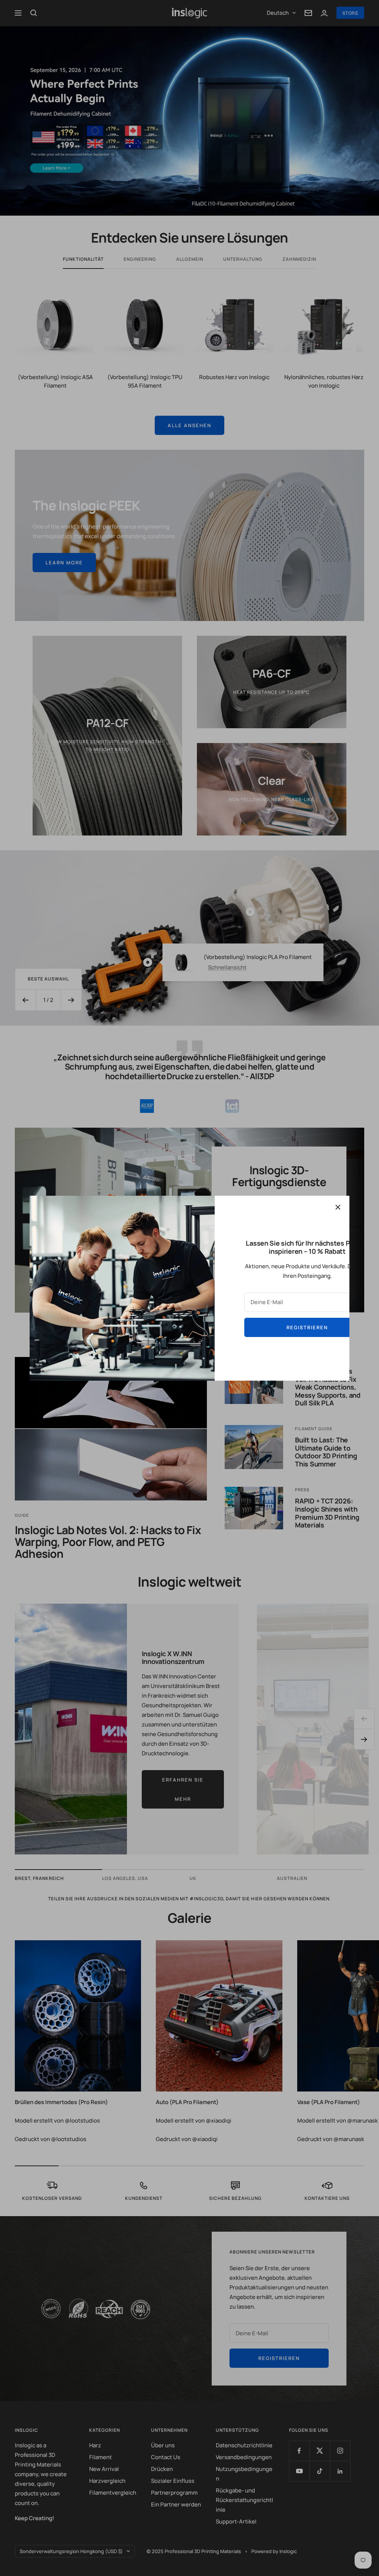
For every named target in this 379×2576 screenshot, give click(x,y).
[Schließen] (338, 1207)
